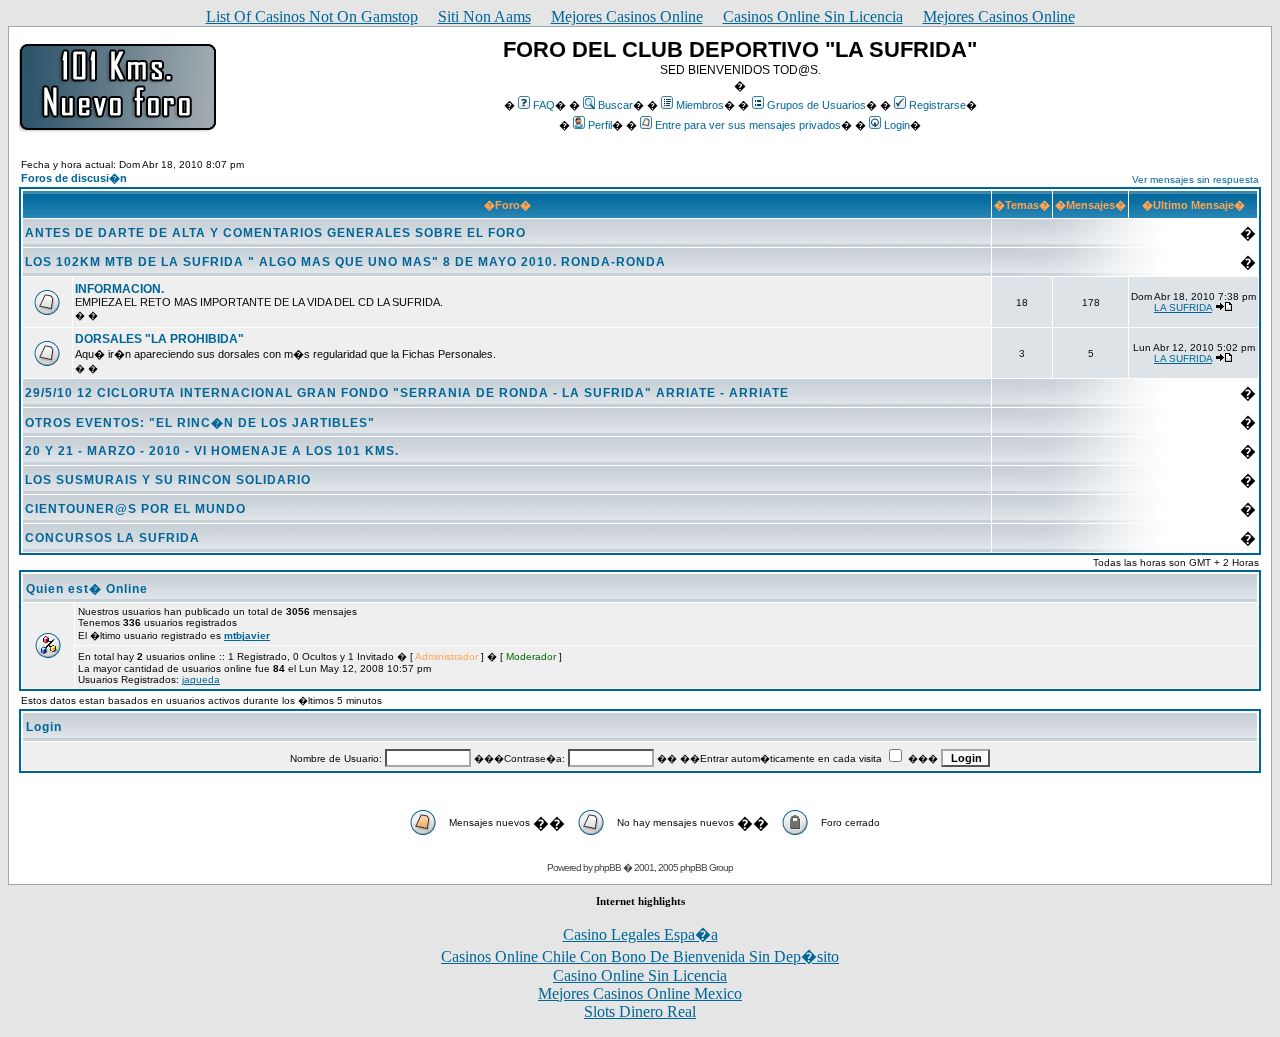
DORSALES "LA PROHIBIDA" (159, 339)
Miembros (700, 105)
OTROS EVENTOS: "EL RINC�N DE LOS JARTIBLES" (200, 423)
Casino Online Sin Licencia (640, 975)
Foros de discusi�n (74, 178)
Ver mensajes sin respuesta (1195, 179)
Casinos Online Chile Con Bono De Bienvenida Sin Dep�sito (640, 956)
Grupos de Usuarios (816, 105)
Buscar (615, 105)
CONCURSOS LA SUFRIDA (112, 538)
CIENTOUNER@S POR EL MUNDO (135, 509)
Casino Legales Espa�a (640, 934)
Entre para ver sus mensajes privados (748, 125)
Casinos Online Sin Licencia (813, 16)
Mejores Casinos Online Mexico (640, 993)
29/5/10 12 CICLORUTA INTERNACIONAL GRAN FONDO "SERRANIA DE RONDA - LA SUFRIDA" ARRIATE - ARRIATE (407, 393)
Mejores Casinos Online (627, 16)
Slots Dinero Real (640, 1011)
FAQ (544, 105)
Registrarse (937, 105)
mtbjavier (247, 635)
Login (897, 125)
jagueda (201, 679)
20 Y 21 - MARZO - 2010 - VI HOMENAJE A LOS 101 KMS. (212, 451)
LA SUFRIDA (1183, 307)
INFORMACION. (119, 289)
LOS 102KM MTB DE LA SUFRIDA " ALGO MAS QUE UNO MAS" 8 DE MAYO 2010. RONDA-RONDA (345, 262)
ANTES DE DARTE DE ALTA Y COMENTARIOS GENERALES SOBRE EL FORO (275, 233)
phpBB (607, 867)
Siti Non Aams (484, 16)
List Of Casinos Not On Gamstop (312, 16)
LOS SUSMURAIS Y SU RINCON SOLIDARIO (168, 480)
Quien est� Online (87, 589)
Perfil (600, 125)
